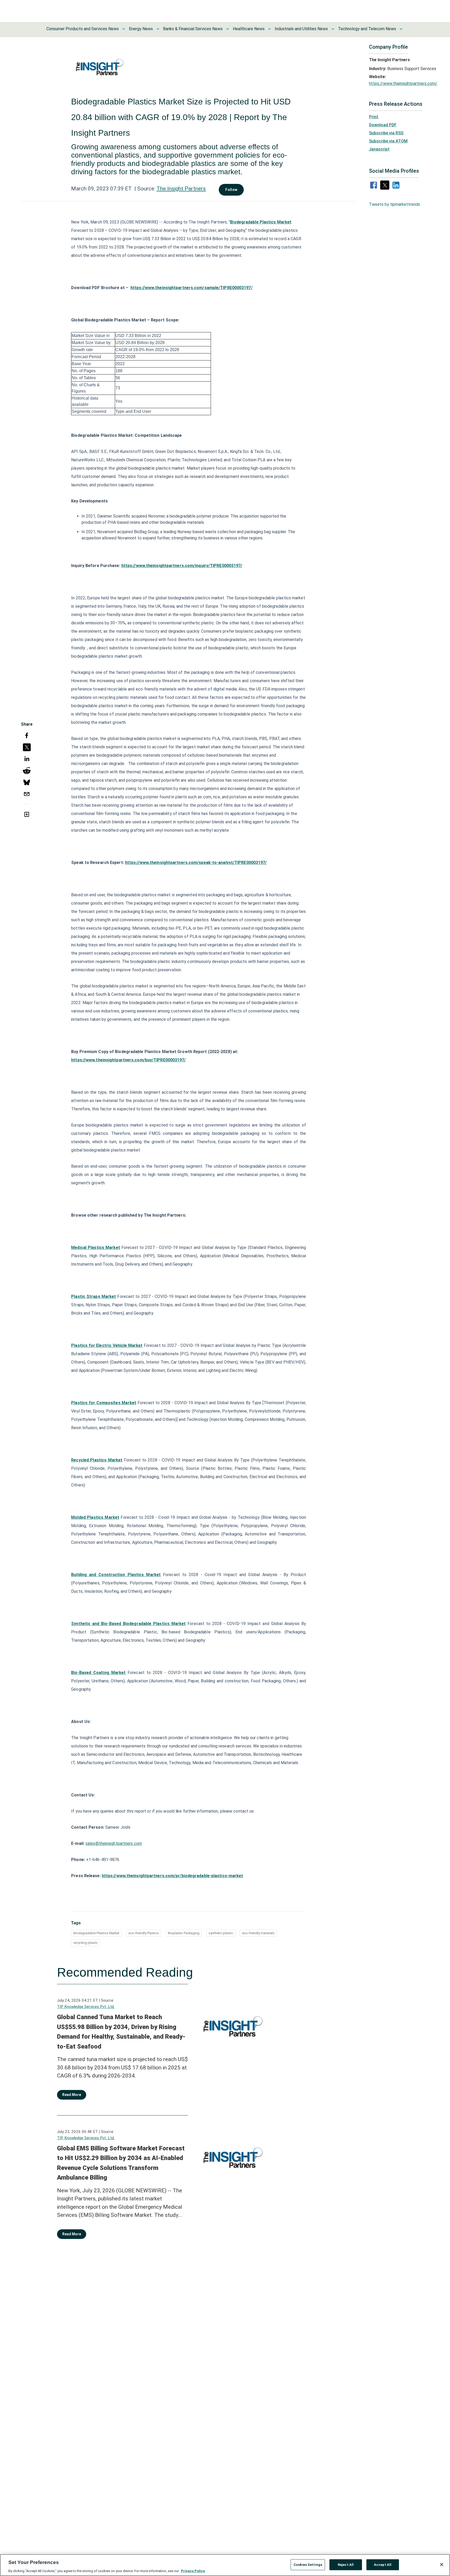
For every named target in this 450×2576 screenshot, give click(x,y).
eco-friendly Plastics (144, 1933)
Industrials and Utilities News (301, 29)
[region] (225, 2565)
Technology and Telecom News (367, 29)
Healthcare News (249, 29)
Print (374, 117)
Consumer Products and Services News (83, 29)
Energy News (141, 29)
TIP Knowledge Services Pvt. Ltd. (86, 2007)
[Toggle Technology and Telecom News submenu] (401, 29)
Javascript (379, 149)
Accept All (383, 2564)
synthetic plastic (221, 1933)
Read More (72, 2095)
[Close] (442, 2565)
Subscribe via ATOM (388, 141)
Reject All (346, 2564)
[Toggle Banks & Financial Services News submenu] (228, 29)
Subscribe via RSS (386, 133)
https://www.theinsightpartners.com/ (403, 83)
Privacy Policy (193, 2571)
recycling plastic (86, 1943)
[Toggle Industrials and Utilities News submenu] (333, 29)
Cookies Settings (308, 2564)
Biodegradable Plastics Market (96, 1933)
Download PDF (383, 125)
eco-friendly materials (258, 1933)
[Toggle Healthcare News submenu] (270, 29)
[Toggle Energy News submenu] (158, 29)
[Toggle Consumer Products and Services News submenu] (124, 29)
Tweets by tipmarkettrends (395, 204)
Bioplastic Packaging (184, 1933)
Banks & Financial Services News (193, 29)
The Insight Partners (181, 189)
